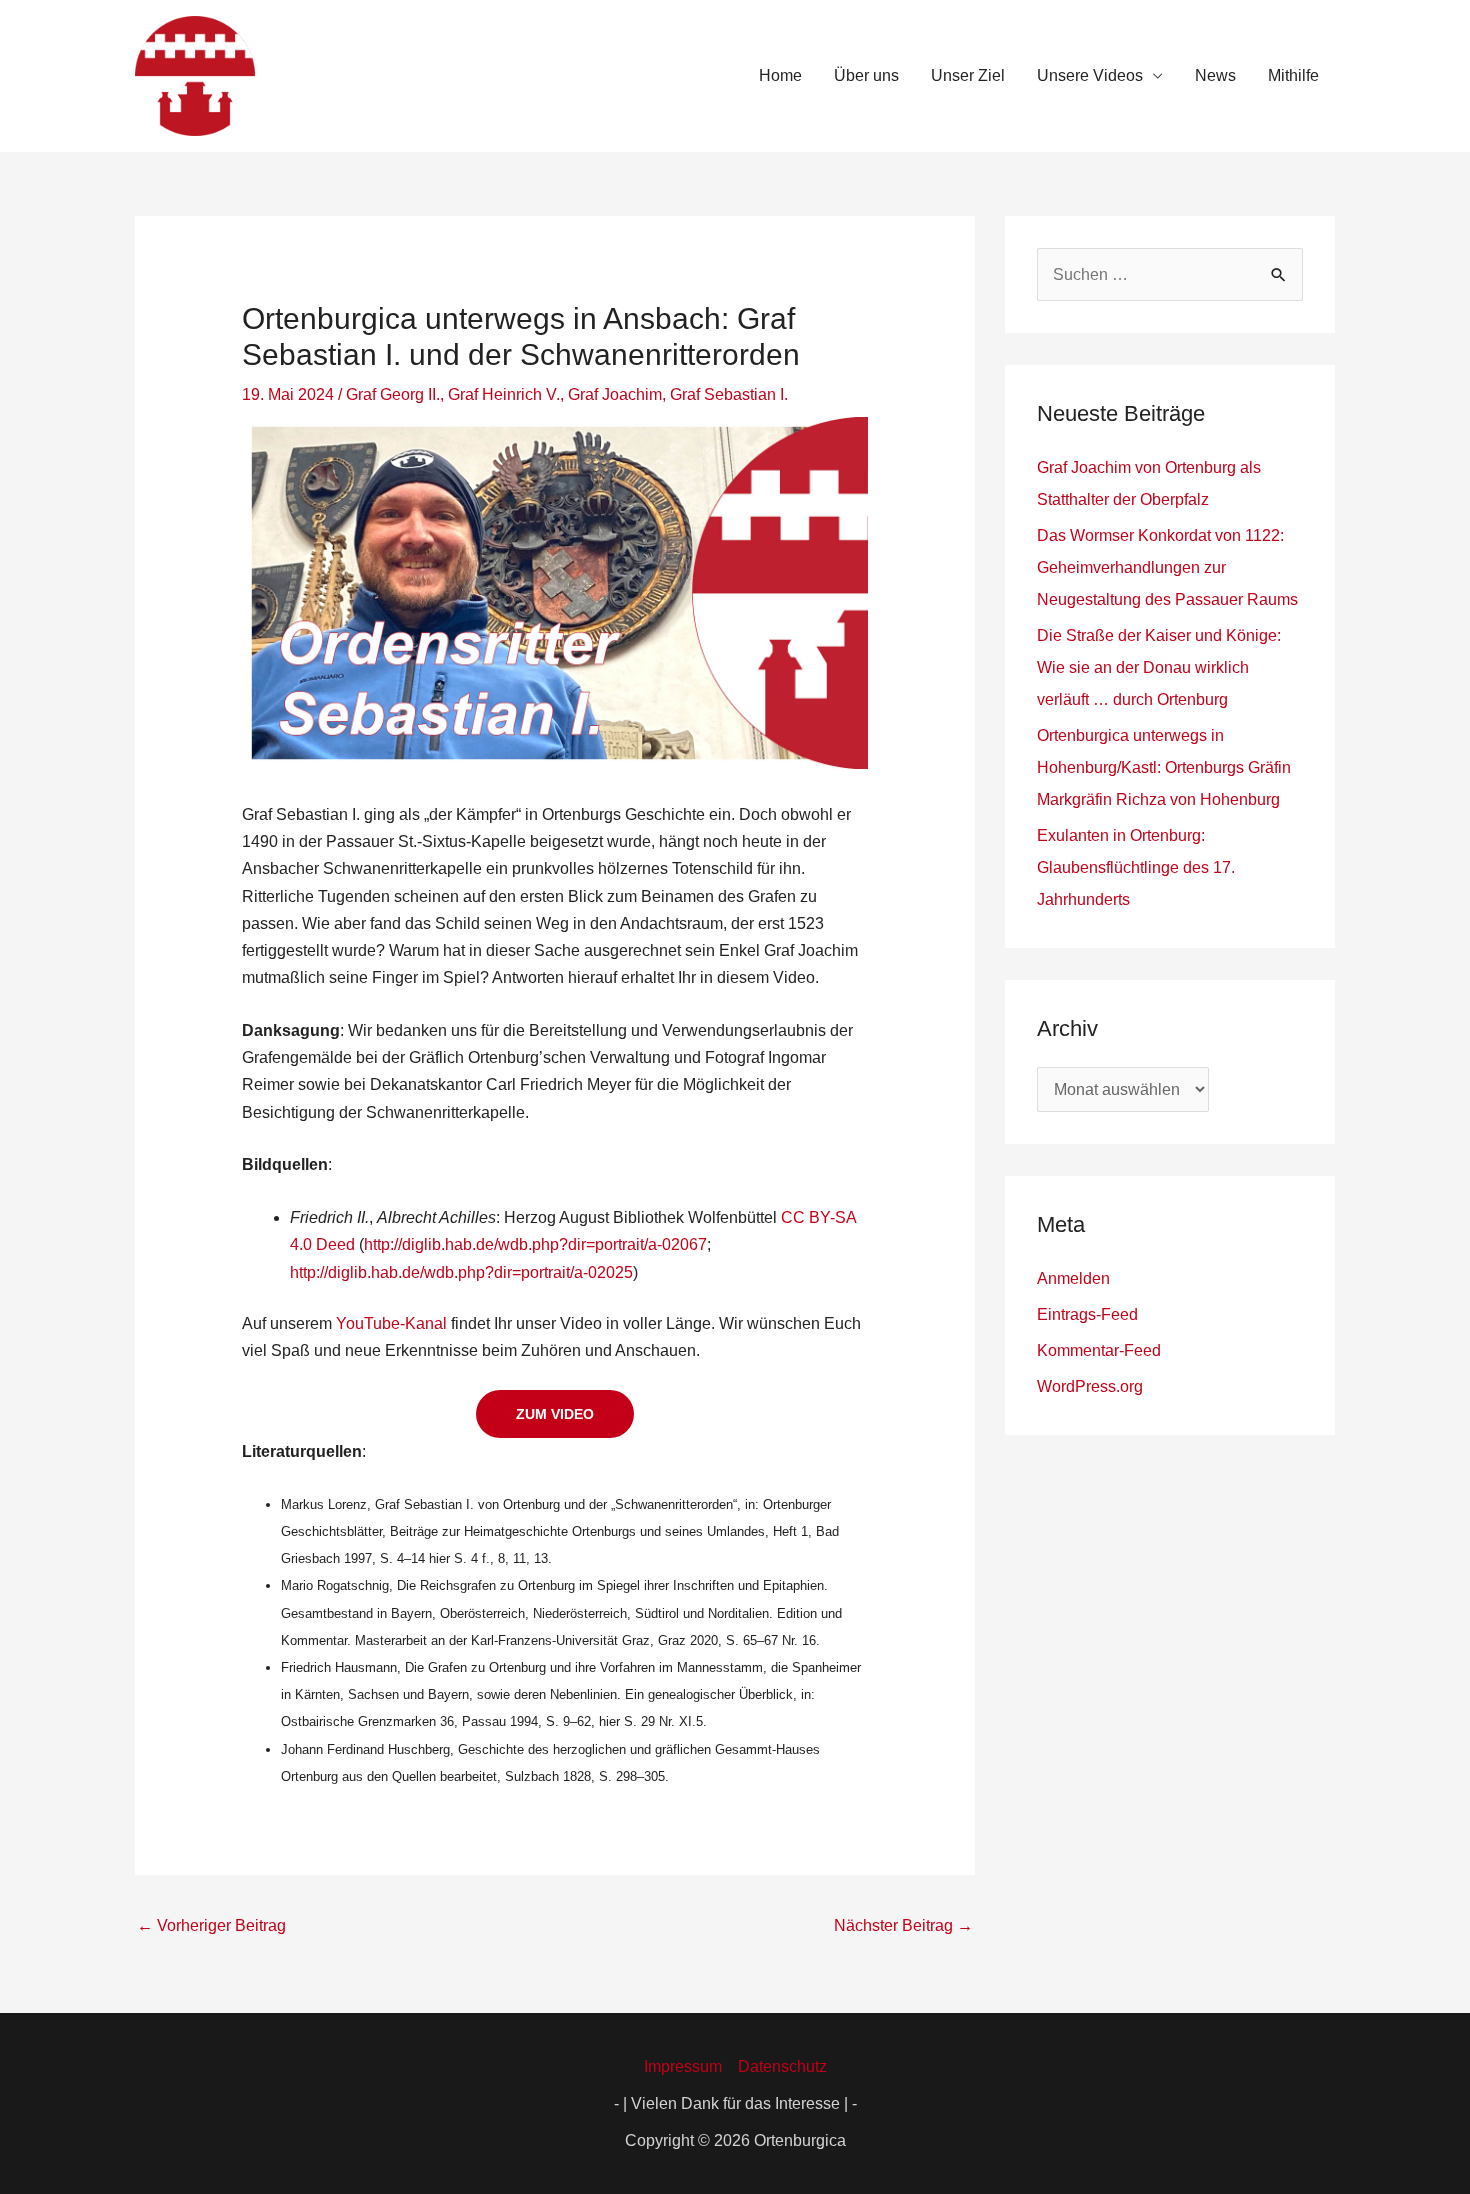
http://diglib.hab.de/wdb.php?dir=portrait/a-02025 (461, 1272)
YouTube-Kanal (391, 1323)
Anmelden (1073, 1278)
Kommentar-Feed (1099, 1350)
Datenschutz (782, 2066)
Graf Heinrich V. (504, 394)
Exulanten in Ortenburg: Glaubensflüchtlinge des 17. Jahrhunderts (1136, 867)
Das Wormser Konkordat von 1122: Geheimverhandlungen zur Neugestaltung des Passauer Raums (1167, 567)
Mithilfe (1293, 75)
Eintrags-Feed (1087, 1314)
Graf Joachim (615, 394)
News (1215, 75)
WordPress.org (1090, 1386)
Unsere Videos (1090, 75)
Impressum (683, 2066)
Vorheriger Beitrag (211, 1925)
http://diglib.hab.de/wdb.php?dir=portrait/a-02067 (535, 1244)
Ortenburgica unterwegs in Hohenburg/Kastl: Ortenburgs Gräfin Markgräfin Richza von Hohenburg (1164, 767)
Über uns (866, 75)
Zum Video (555, 1414)
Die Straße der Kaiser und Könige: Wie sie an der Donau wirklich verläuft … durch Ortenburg (1159, 667)
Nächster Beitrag (903, 1925)
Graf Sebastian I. (729, 394)
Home (780, 75)
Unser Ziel (968, 75)
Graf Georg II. (393, 394)
